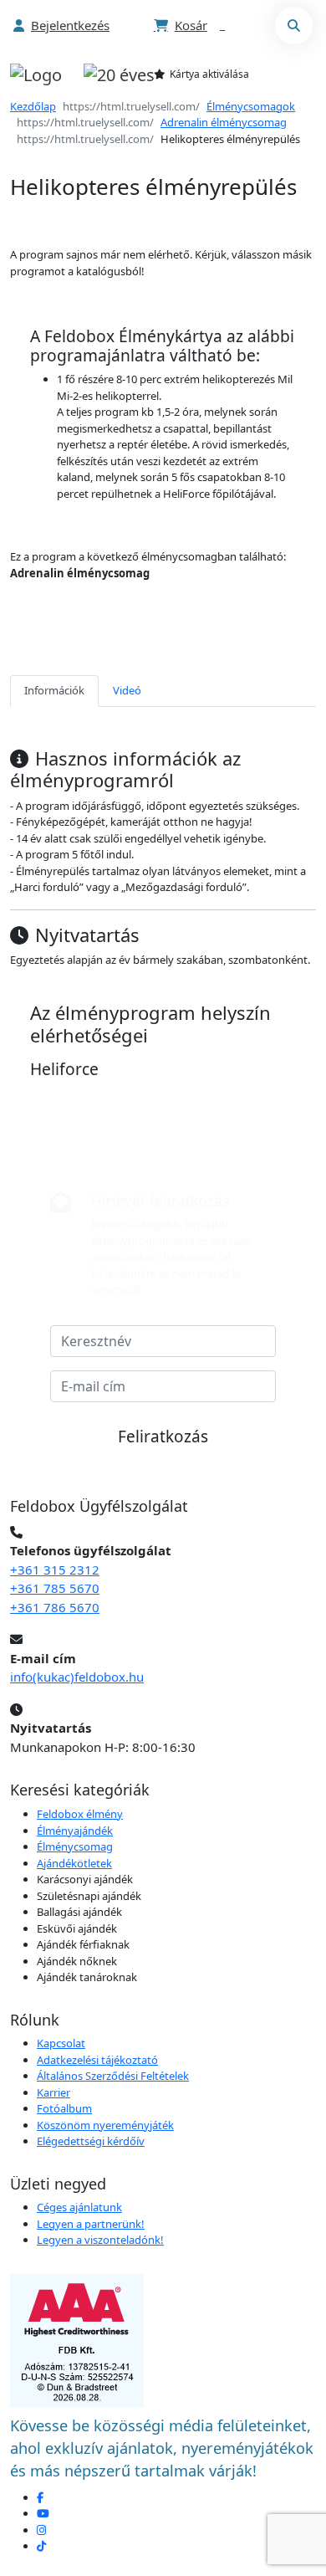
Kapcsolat (61, 2043)
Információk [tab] (54, 690)
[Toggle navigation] (288, 74)
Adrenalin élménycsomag (224, 122)
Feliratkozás (163, 1437)
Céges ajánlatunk (79, 2207)
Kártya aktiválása (209, 74)
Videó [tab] (127, 690)
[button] (61, 26)
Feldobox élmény (80, 1814)
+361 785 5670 (55, 1588)
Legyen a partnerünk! (91, 2224)
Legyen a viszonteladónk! (100, 2240)
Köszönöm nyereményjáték (105, 2125)
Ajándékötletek (74, 1863)
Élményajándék (75, 1831)
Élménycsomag (75, 1846)
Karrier (53, 2092)
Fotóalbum (64, 2108)
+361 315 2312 (55, 1570)
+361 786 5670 (55, 1607)
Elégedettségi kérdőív (91, 2141)
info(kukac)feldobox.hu (77, 1677)
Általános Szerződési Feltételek (113, 2076)
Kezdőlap (33, 106)
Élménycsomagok (251, 106)
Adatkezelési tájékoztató (97, 2060)
